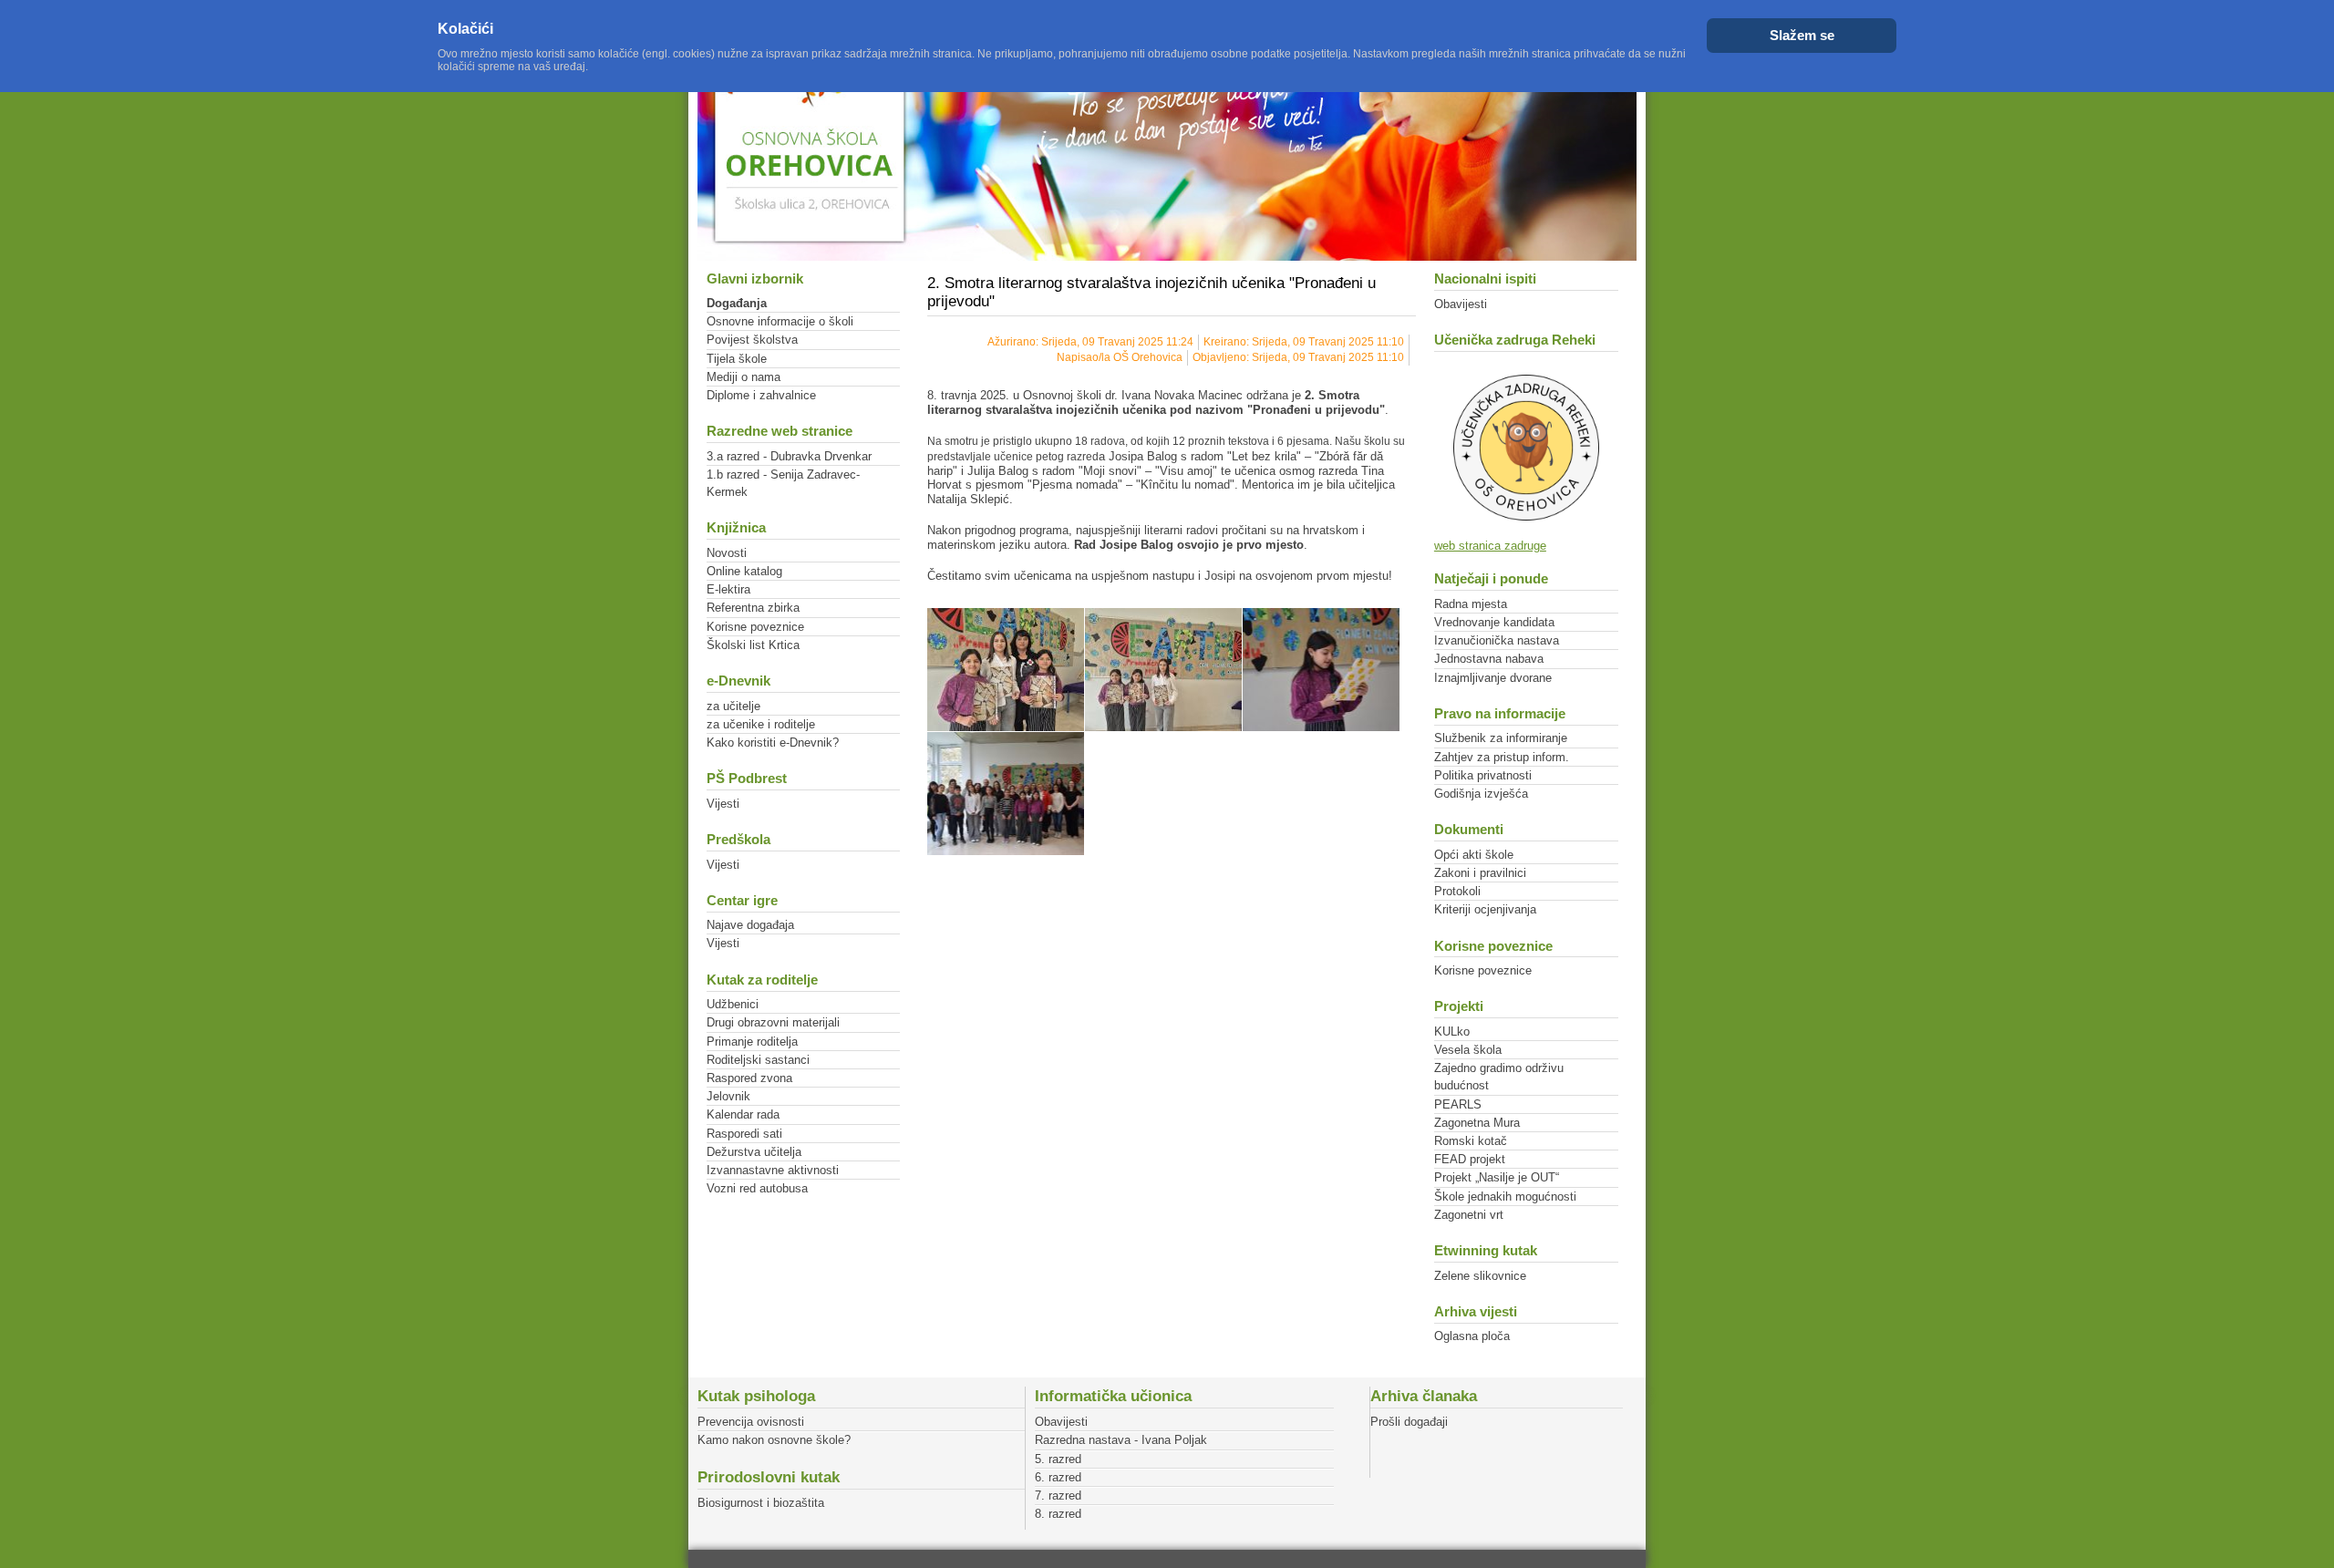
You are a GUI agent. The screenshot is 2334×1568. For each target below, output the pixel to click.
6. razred (1058, 1477)
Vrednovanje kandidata (1494, 622)
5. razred (1058, 1459)
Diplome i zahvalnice (761, 395)
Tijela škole (737, 359)
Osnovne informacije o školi (780, 321)
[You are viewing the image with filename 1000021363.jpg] (1006, 670)
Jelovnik (728, 1096)
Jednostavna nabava (1489, 659)
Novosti (727, 553)
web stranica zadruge (1490, 546)
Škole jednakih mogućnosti (1505, 1197)
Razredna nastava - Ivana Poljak (1121, 1440)
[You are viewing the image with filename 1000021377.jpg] (1321, 670)
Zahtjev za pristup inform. (1502, 757)
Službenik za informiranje (1501, 738)
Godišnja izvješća (1481, 794)
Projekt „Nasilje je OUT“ (1497, 1177)
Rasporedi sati (744, 1134)
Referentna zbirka (753, 608)
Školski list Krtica (753, 645)
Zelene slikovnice (1480, 1276)
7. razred (1058, 1496)
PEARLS (1458, 1104)
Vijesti (723, 804)
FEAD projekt (1470, 1159)
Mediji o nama (744, 377)
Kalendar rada (743, 1114)
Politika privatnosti (1483, 775)
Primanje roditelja (752, 1042)
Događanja (737, 303)
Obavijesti (1461, 304)
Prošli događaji (1409, 1422)
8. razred (1058, 1514)
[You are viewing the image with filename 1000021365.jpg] (1163, 670)
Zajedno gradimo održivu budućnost (1499, 1077)
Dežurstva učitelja (754, 1152)
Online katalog (744, 571)
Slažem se (1802, 35)
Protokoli (1457, 891)
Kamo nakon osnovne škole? (774, 1440)
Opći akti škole (1474, 855)
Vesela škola (1468, 1050)
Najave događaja (750, 925)
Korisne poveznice (755, 627)
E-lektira (728, 589)
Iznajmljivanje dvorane (1493, 678)
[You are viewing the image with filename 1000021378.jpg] (1006, 794)
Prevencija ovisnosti (751, 1422)
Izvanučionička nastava (1497, 640)
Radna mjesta (1471, 604)
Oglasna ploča (1472, 1336)
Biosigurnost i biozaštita (761, 1503)
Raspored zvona (749, 1078)
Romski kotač (1471, 1141)
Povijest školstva (752, 340)
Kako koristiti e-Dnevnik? (773, 743)
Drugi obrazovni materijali (773, 1022)
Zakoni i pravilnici (1480, 873)
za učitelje (733, 706)
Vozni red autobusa (757, 1188)
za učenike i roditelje (761, 724)
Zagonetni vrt (1469, 1215)
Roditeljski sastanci (758, 1060)
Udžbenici (733, 1004)
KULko (1452, 1032)
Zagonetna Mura (1477, 1123)
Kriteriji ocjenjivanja (1485, 909)
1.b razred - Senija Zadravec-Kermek (783, 483)
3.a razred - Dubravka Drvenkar (789, 456)
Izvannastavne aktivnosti (773, 1170)
